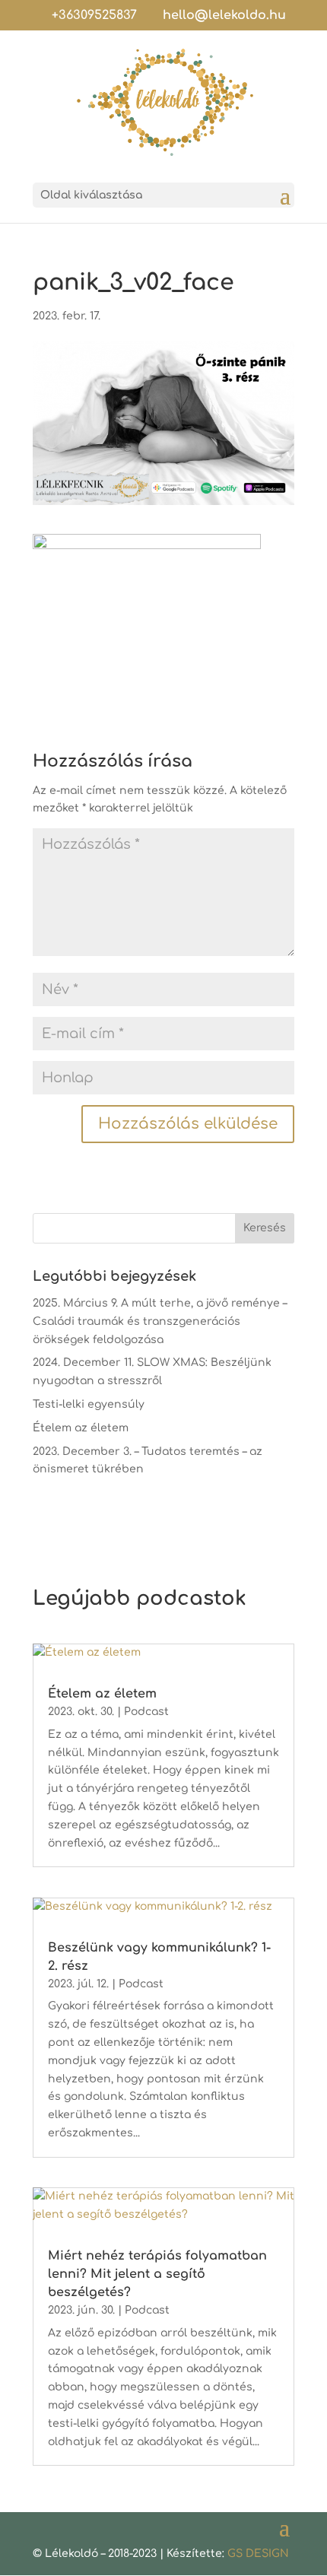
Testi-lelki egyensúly (89, 1404)
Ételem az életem (81, 1428)
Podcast (146, 1712)
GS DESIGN (258, 2554)
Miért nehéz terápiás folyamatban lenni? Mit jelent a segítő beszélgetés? (157, 2274)
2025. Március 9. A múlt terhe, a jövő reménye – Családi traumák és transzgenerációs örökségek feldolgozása (160, 1321)
